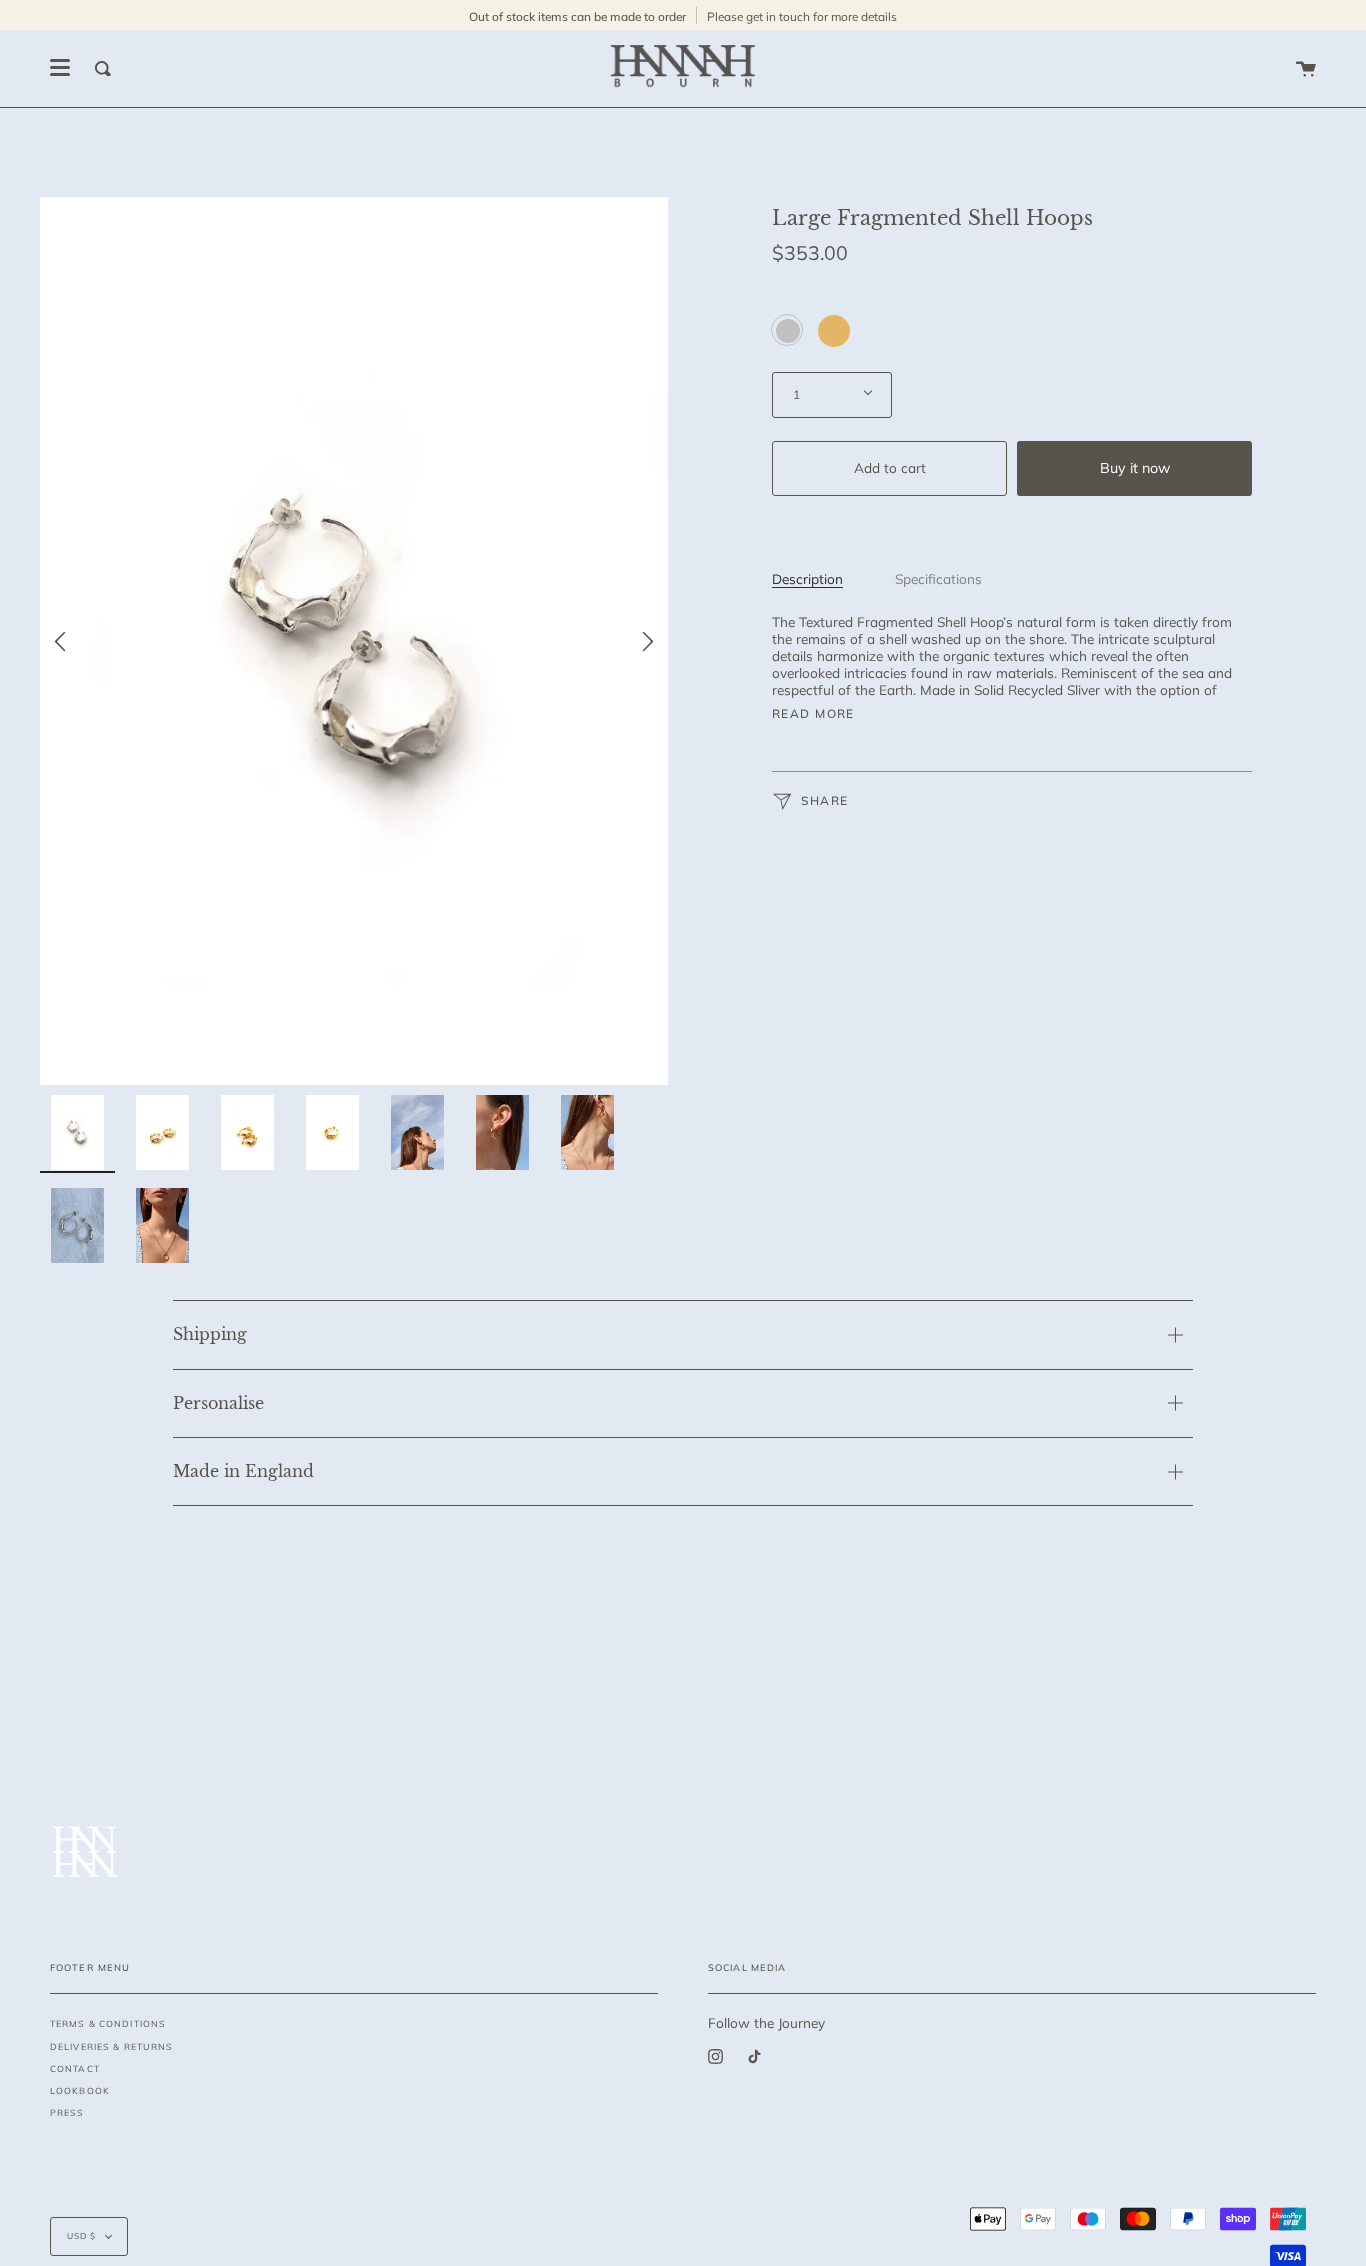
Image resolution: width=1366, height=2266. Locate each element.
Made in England (243, 1471)
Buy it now (1135, 468)
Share (823, 800)
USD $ (81, 2235)
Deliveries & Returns (111, 2046)
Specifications (938, 578)
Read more (813, 714)
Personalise (218, 1403)
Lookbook (80, 2090)
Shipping (210, 1334)
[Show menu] (60, 68)
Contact (75, 2068)
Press (67, 2112)
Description (807, 578)
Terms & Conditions (108, 2023)
